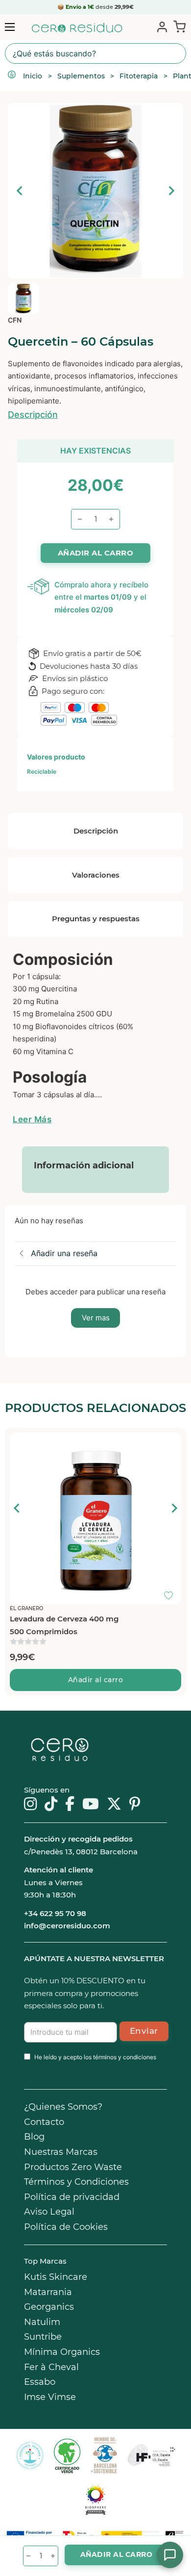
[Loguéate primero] (171, 1442)
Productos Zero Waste (73, 2167)
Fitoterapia (139, 76)
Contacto (44, 2122)
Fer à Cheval (51, 2367)
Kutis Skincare (56, 2277)
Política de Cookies (66, 2227)
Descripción (33, 415)
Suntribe (43, 2337)
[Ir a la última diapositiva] (17, 1508)
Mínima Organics (62, 2352)
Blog (34, 2137)
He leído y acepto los (95, 2057)
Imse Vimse (50, 2397)
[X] (114, 1805)
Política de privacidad (72, 2197)
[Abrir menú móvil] (10, 27)
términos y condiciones (125, 2057)
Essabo (40, 2382)
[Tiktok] (51, 1805)
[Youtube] (91, 1805)
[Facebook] (70, 1805)
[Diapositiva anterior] (20, 191)
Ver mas (96, 1318)
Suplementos (81, 76)
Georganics (49, 2307)
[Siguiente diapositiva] (171, 191)
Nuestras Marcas (61, 2152)
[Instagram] (30, 1805)
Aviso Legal (49, 2212)
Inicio (33, 76)
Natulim (42, 2322)
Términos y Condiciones (76, 2182)
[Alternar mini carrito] (178, 26)
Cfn (15, 320)
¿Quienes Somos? (63, 2107)
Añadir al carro (96, 1680)
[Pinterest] (135, 1805)
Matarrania (48, 2292)
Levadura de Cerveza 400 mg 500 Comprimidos (64, 1625)
